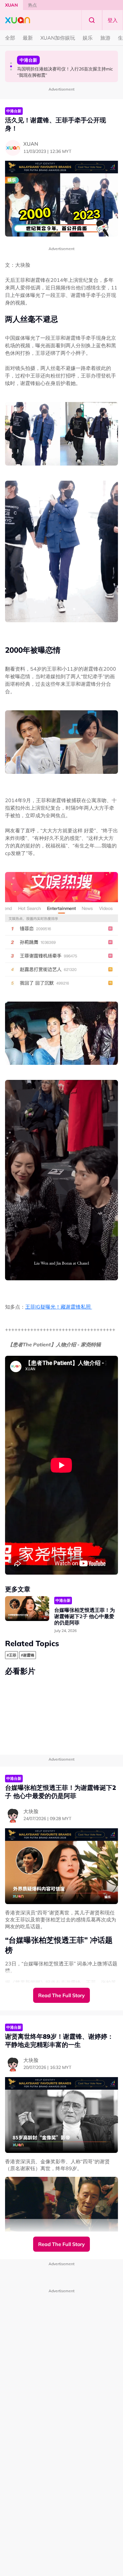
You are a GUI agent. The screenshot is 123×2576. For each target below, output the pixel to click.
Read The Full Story (61, 1995)
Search (92, 20)
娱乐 (88, 38)
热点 (32, 5)
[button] (11, 63)
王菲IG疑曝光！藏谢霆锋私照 (59, 1307)
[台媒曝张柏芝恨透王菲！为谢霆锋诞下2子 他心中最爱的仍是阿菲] (27, 1609)
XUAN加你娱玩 (58, 38)
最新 (28, 38)
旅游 (105, 38)
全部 (10, 38)
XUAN (12, 5)
